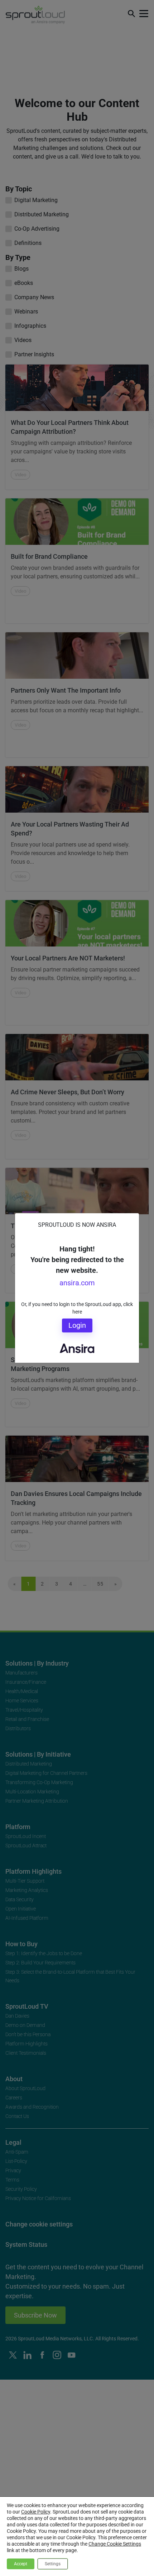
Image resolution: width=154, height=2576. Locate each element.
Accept (21, 2564)
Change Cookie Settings (115, 2544)
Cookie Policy (36, 2512)
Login (77, 1325)
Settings (53, 2564)
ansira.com (77, 1283)
